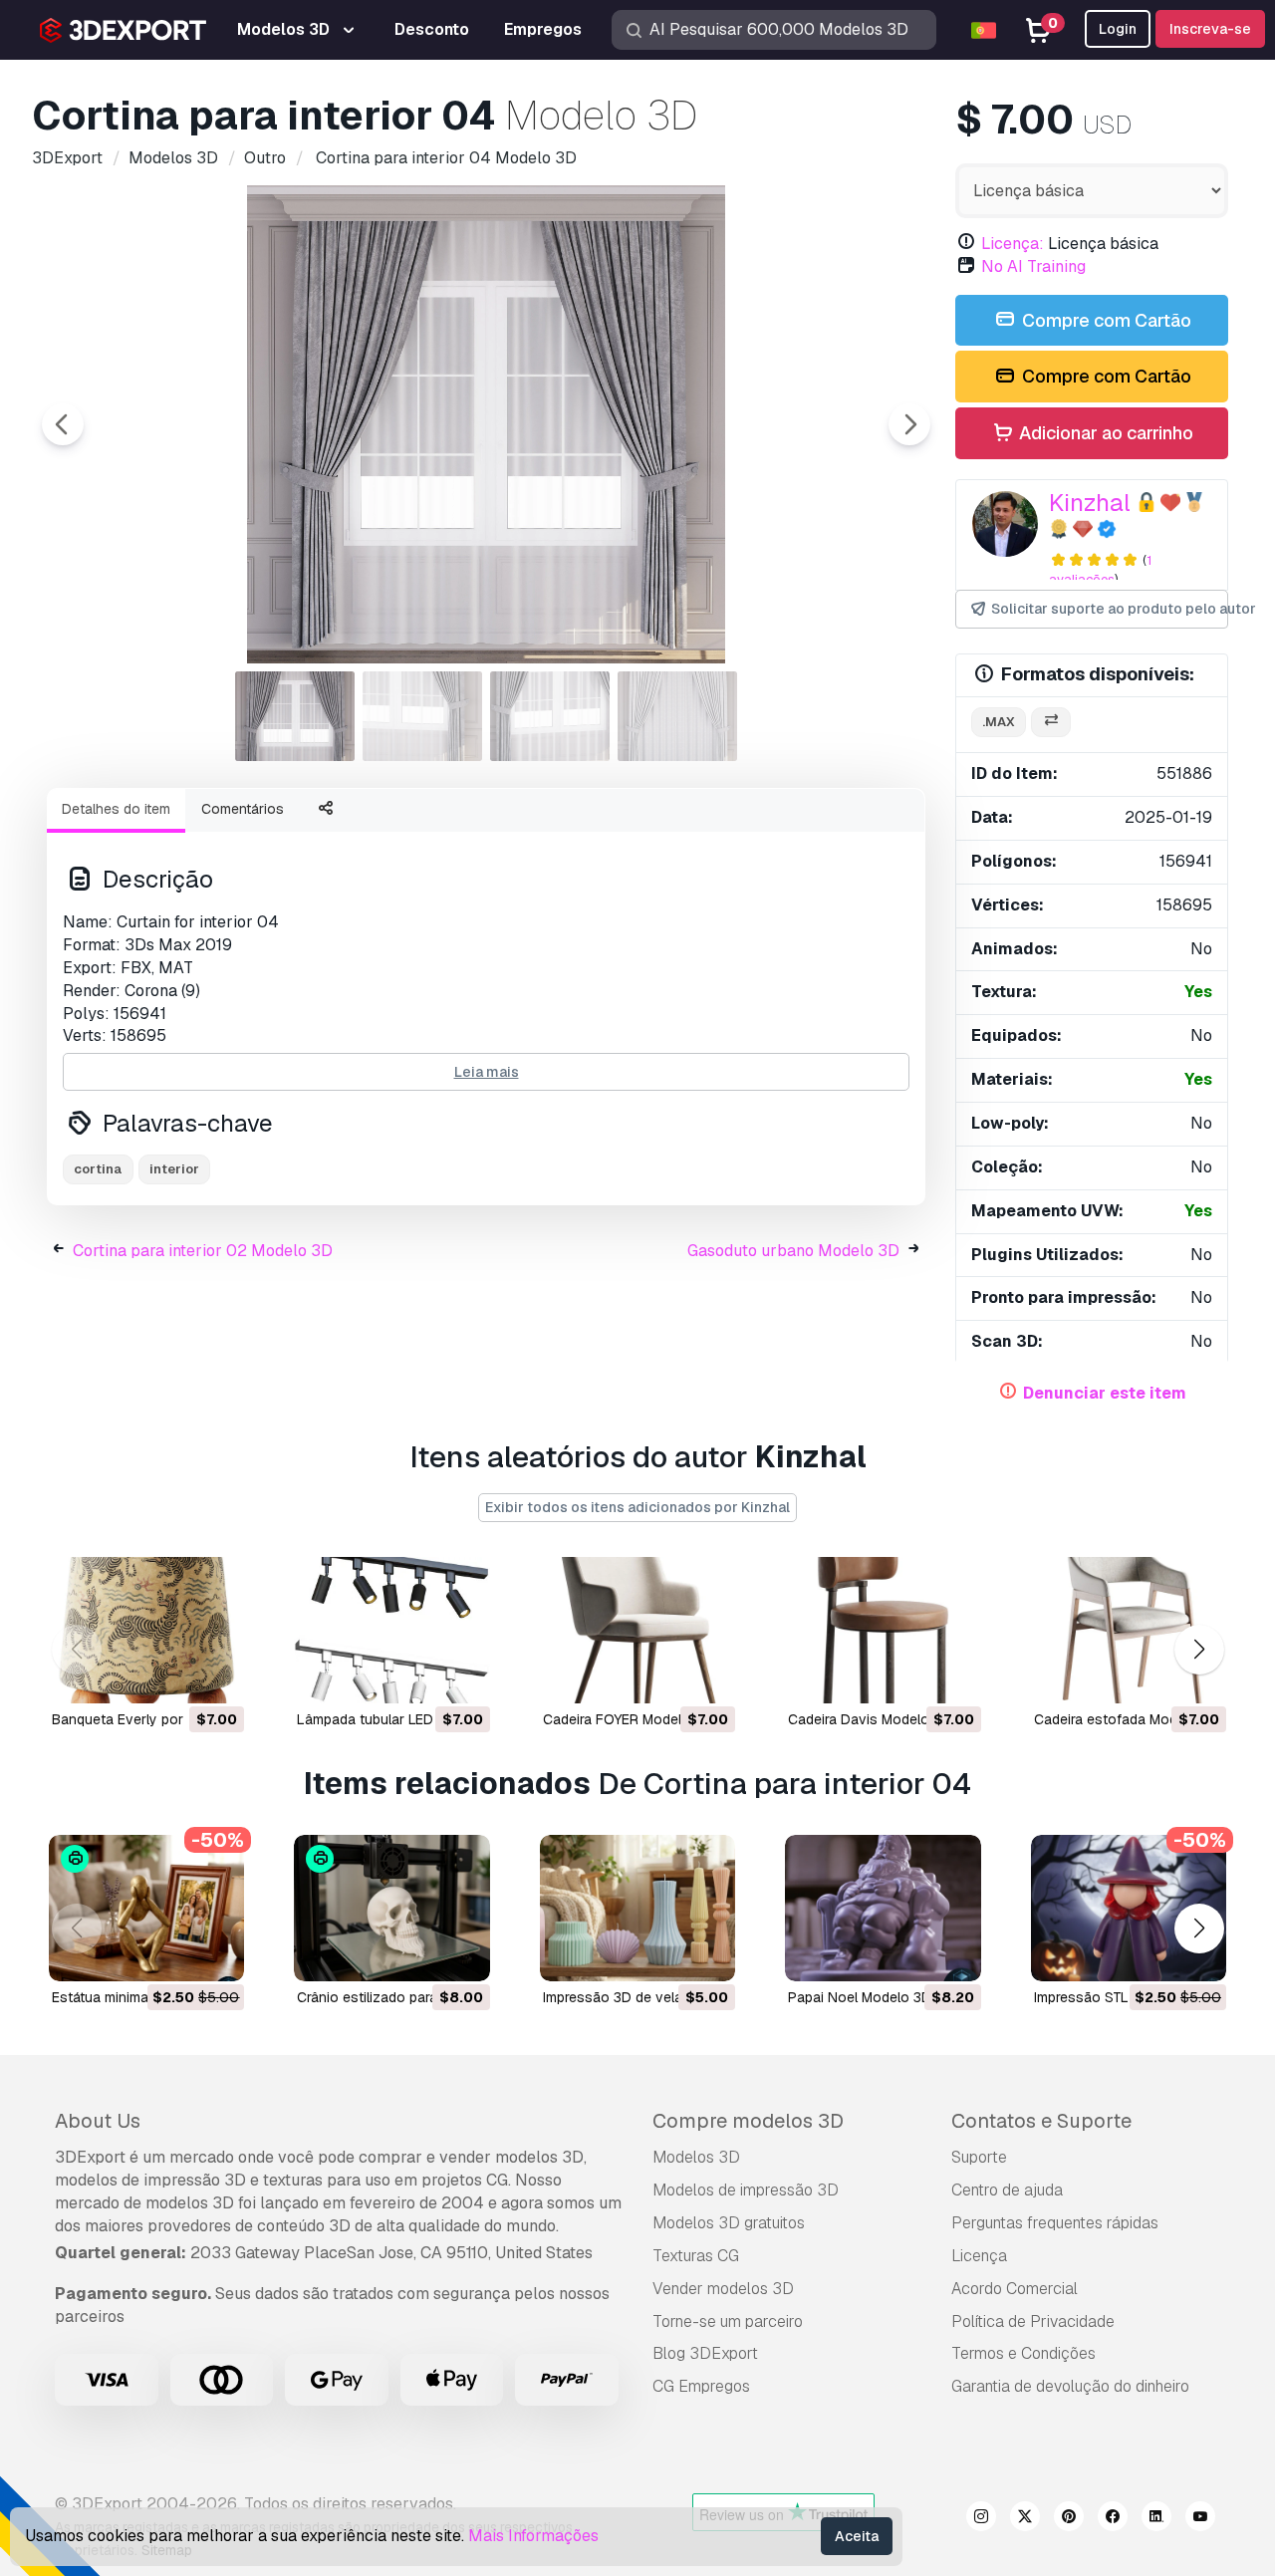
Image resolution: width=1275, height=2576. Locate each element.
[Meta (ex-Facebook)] (1113, 2519)
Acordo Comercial (1015, 2289)
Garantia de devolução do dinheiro (1070, 2386)
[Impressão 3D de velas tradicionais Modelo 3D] (637, 1908)
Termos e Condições (1023, 2353)
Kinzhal (1090, 503)
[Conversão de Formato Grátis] (1051, 723)
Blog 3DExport (705, 2353)
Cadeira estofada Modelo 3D (1127, 1719)
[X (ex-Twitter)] (1025, 2519)
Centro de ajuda (1007, 2190)
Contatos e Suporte (1041, 2121)
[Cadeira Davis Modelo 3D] (883, 1630)
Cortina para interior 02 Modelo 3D (203, 1251)
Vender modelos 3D (723, 2289)
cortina (98, 1169)
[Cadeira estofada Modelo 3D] (1129, 1630)
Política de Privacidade (1033, 2321)
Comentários (243, 809)
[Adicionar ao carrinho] (174, 1675)
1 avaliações (1100, 570)
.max (999, 722)
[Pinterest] (1069, 2519)
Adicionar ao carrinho (1104, 433)
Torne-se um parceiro (728, 2321)
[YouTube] (1200, 2519)
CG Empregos (701, 2386)
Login (1118, 29)
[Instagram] (981, 2519)
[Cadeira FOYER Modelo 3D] (637, 1630)
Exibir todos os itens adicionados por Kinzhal (637, 1507)
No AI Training (1033, 266)
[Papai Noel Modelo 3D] (883, 1908)
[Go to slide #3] (550, 716)
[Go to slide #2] (422, 716)
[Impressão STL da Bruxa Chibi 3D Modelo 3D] (1129, 1908)
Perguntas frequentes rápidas (1055, 2223)
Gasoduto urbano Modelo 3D (793, 1251)
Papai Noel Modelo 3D (860, 1997)
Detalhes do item (116, 809)
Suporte (979, 2157)
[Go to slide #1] (295, 716)
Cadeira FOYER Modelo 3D (628, 1719)
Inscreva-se (1210, 29)
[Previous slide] (63, 424)
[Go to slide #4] (677, 716)
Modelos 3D (696, 2157)
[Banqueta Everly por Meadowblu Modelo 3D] (146, 1630)
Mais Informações (533, 2536)
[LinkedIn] (1156, 2519)
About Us (98, 2121)
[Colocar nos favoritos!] (215, 1675)
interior (174, 1169)
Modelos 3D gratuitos (729, 2223)
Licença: (1013, 244)
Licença (979, 2256)
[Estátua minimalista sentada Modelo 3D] (146, 1908)
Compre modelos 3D (748, 2121)
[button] (1199, 1650)
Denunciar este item (1105, 1393)
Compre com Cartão (1105, 320)
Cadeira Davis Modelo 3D (870, 1719)
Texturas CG (696, 2256)
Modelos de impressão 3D (746, 2190)
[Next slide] (909, 424)
